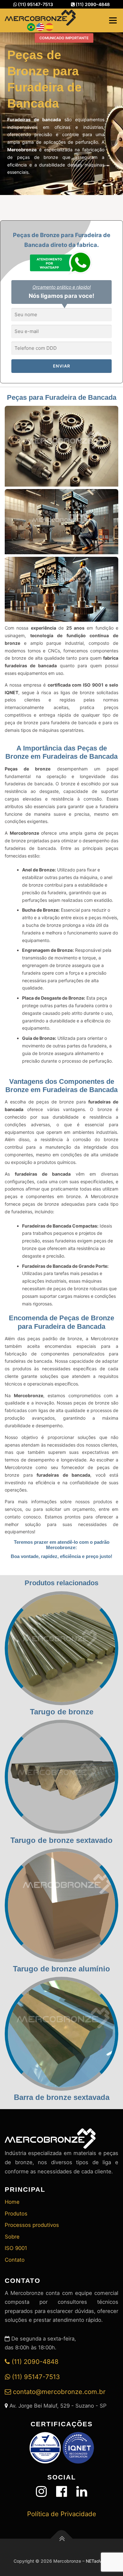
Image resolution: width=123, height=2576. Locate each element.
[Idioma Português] (31, 26)
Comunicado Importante (64, 38)
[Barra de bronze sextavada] (61, 2033)
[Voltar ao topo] (62, 2539)
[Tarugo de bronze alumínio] (61, 1905)
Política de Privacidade (62, 2514)
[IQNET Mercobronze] (78, 2447)
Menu (113, 20)
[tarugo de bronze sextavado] (61, 1776)
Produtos (16, 2214)
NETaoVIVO (98, 2561)
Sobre (12, 2237)
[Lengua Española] (49, 26)
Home (12, 2202)
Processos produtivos (32, 2225)
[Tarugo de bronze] (61, 1648)
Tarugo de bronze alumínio (61, 1969)
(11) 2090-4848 (92, 4)
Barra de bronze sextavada (62, 2097)
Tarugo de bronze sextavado (61, 1840)
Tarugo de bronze (62, 1712)
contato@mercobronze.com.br (58, 2392)
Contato (15, 2260)
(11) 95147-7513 (35, 4)
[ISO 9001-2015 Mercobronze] (45, 2447)
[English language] (40, 26)
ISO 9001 (16, 2248)
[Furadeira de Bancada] (61, 447)
